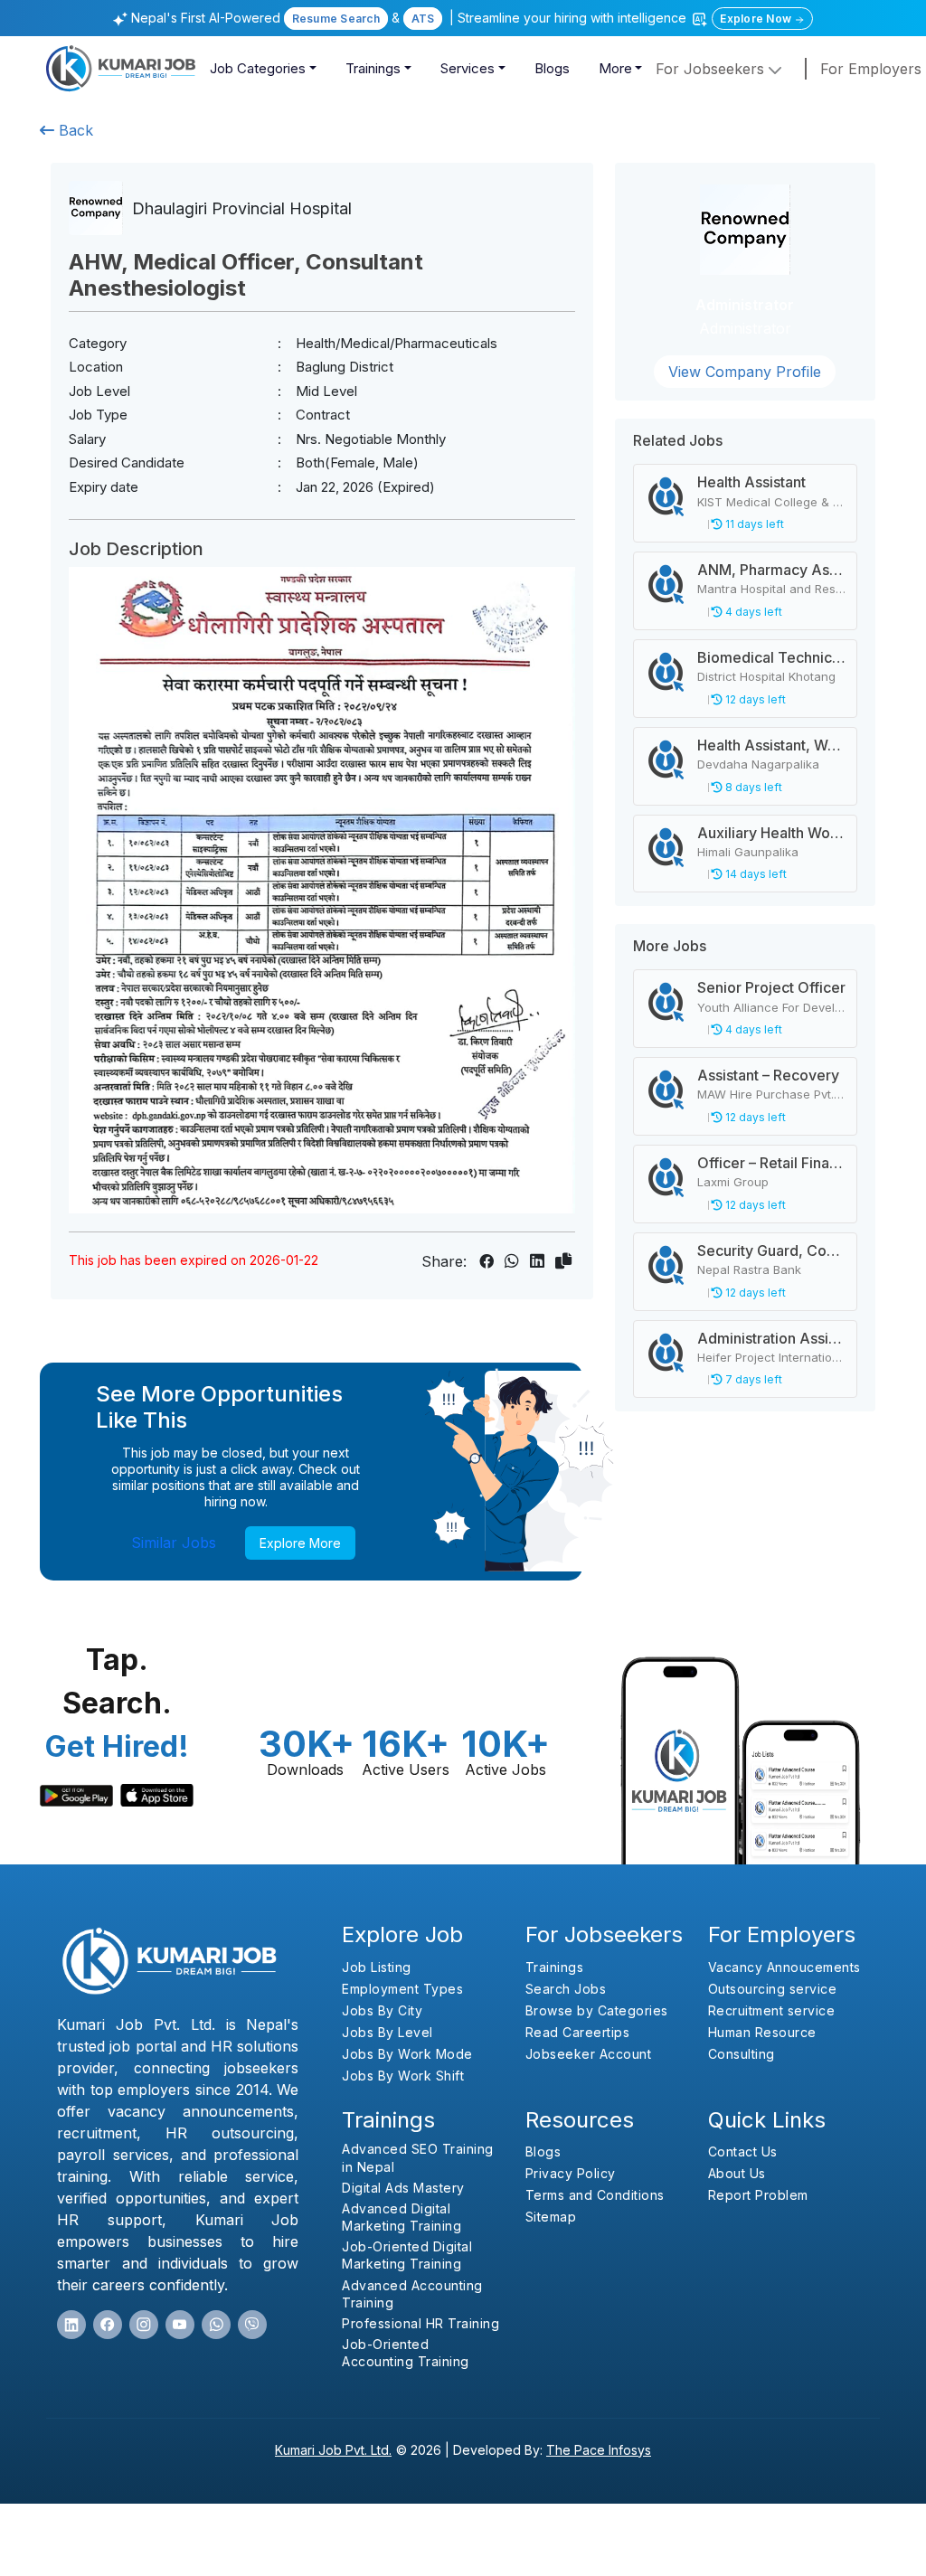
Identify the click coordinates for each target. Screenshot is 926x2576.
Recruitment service (772, 2010)
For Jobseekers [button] (712, 69)
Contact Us (743, 2151)
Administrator (745, 305)
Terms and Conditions (595, 2195)
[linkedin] (71, 2325)
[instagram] (144, 2325)
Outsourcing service (773, 1989)
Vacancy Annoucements (784, 1967)
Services (468, 68)
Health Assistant (751, 482)
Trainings (373, 68)
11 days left (753, 524)
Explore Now (757, 19)
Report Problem (758, 2195)
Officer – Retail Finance (776, 1163)
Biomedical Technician (775, 657)
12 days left (754, 699)
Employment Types (402, 1989)
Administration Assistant (779, 1338)
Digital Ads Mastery (403, 2188)
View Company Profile (745, 372)
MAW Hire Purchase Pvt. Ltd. (777, 1094)
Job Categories (258, 68)
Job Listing (377, 1967)
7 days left (752, 1379)
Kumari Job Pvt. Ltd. (333, 2450)
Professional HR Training (420, 2323)
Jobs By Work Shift (403, 2076)
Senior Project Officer (771, 987)
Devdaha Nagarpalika (758, 764)
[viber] (252, 2325)
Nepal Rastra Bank (749, 1269)
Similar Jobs (174, 1543)
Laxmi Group (733, 1182)
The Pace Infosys (599, 2450)
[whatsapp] (216, 2325)
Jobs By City (382, 2010)
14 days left (755, 874)
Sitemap (551, 2217)
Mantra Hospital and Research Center (804, 589)
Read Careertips (578, 2032)
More (615, 68)
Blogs (552, 68)
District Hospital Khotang (766, 676)
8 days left (752, 787)
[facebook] (108, 2325)
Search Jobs (566, 1989)
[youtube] (180, 2325)
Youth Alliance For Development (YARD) (808, 1007)
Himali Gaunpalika (748, 852)
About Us (737, 2173)
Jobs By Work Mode (407, 2054)
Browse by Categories (597, 2010)
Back (74, 130)
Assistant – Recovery (768, 1075)
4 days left (752, 612)
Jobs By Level (387, 2032)
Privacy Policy (571, 2173)
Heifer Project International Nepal (791, 1357)
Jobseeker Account (589, 2054)
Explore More (300, 1543)
